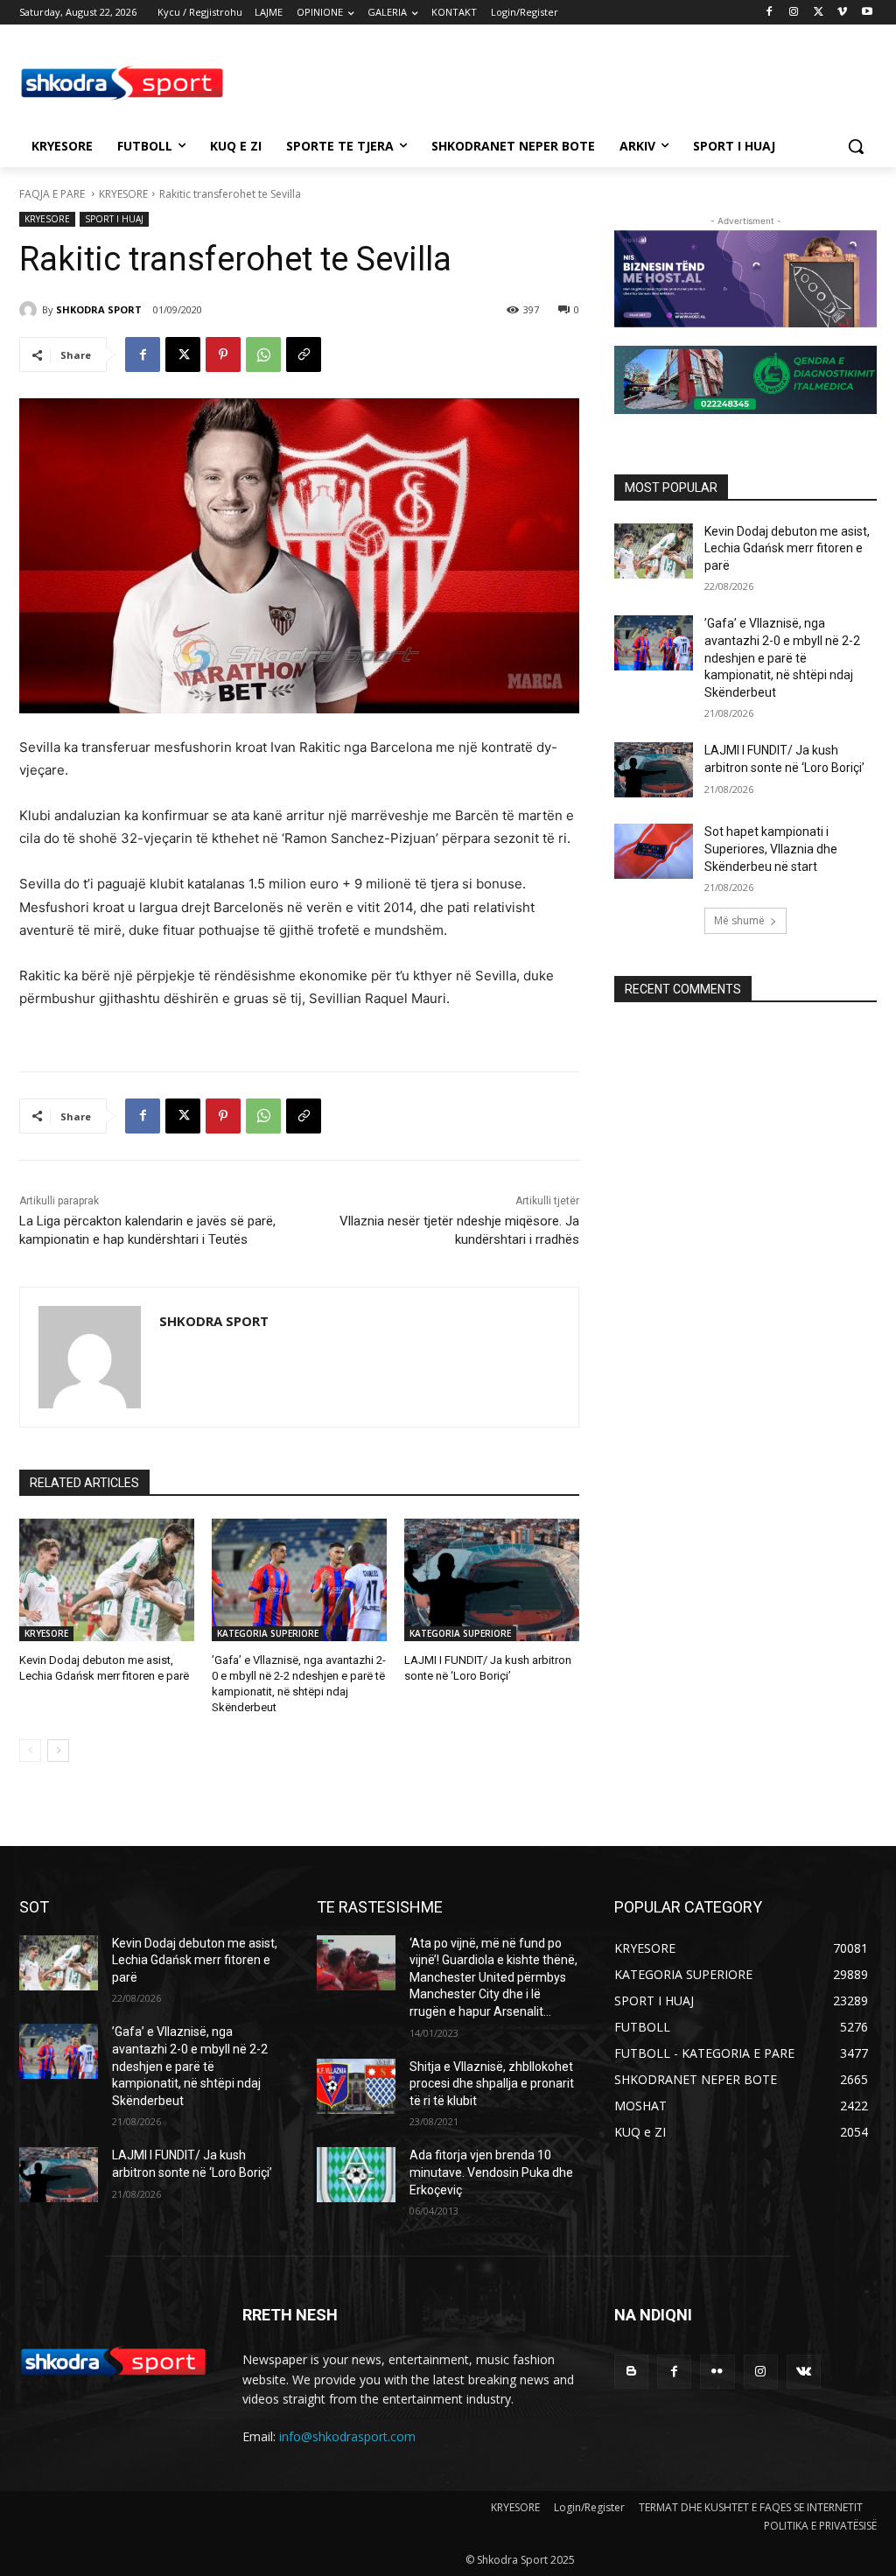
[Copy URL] (304, 354)
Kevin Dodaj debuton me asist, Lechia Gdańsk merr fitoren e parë (787, 548)
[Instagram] (794, 13)
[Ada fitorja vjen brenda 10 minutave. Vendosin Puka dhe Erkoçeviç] (356, 2175)
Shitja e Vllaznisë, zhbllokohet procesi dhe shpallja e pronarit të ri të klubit (492, 2084)
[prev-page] (30, 1751)
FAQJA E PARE (53, 194)
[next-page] (58, 1751)
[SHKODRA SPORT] (31, 310)
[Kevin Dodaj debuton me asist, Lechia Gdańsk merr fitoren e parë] (107, 1580)
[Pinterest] (223, 354)
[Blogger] (631, 2372)
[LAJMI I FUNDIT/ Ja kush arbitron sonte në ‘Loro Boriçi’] (492, 1580)
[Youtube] (867, 13)
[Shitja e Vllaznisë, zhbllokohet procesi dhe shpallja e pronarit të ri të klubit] (356, 2086)
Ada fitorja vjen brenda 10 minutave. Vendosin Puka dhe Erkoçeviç (491, 2172)
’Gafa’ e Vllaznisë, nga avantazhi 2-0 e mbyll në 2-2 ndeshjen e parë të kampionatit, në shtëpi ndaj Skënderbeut (782, 657)
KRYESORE (123, 194)
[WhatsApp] (263, 354)
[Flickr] (717, 2372)
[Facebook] (770, 13)
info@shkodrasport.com (347, 2436)
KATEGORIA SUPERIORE (268, 1633)
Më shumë (739, 920)
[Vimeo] (842, 13)
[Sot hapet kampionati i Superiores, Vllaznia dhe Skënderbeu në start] (654, 851)
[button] (856, 146)
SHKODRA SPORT (99, 309)
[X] (819, 13)
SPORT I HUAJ (114, 219)
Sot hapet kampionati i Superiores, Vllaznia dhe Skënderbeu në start (771, 849)
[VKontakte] (804, 2372)
